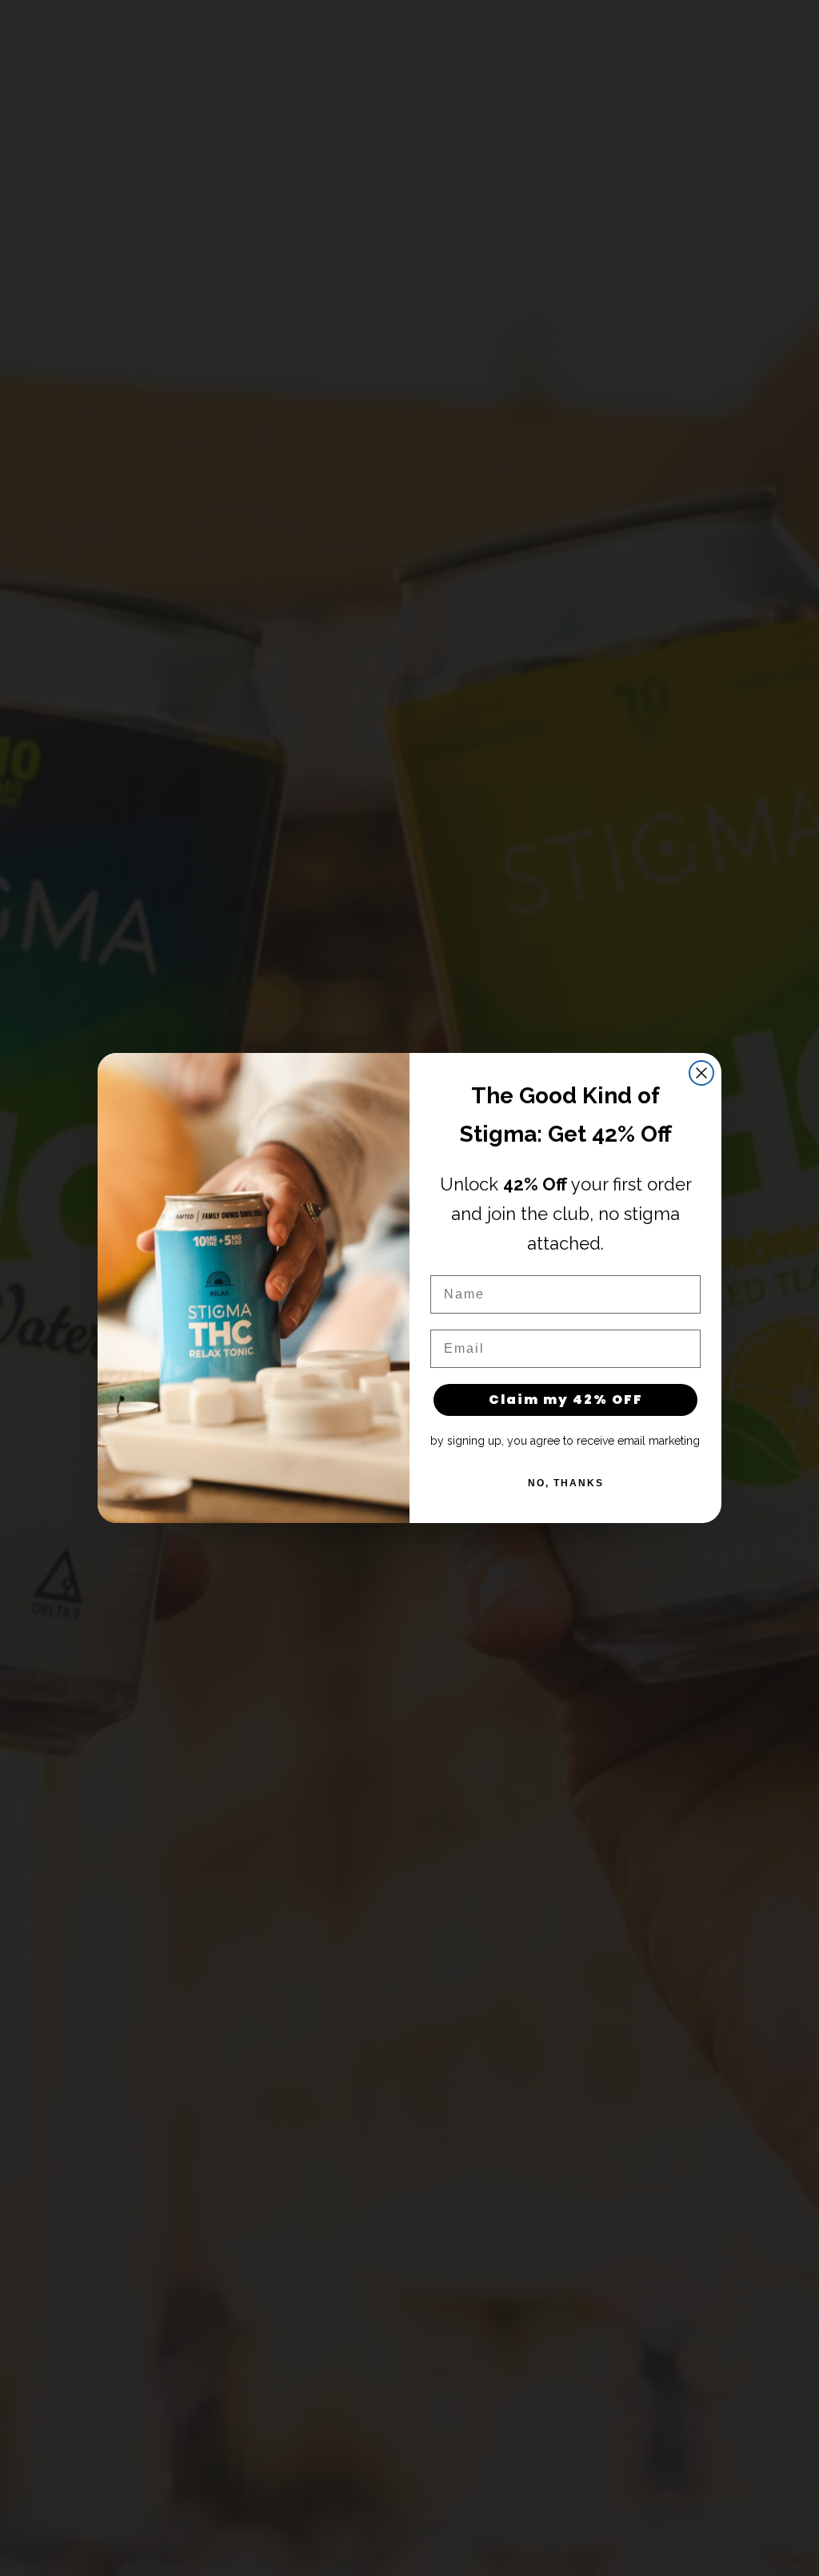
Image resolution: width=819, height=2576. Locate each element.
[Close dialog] (701, 1073)
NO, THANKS (566, 1483)
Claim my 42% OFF (566, 1400)
